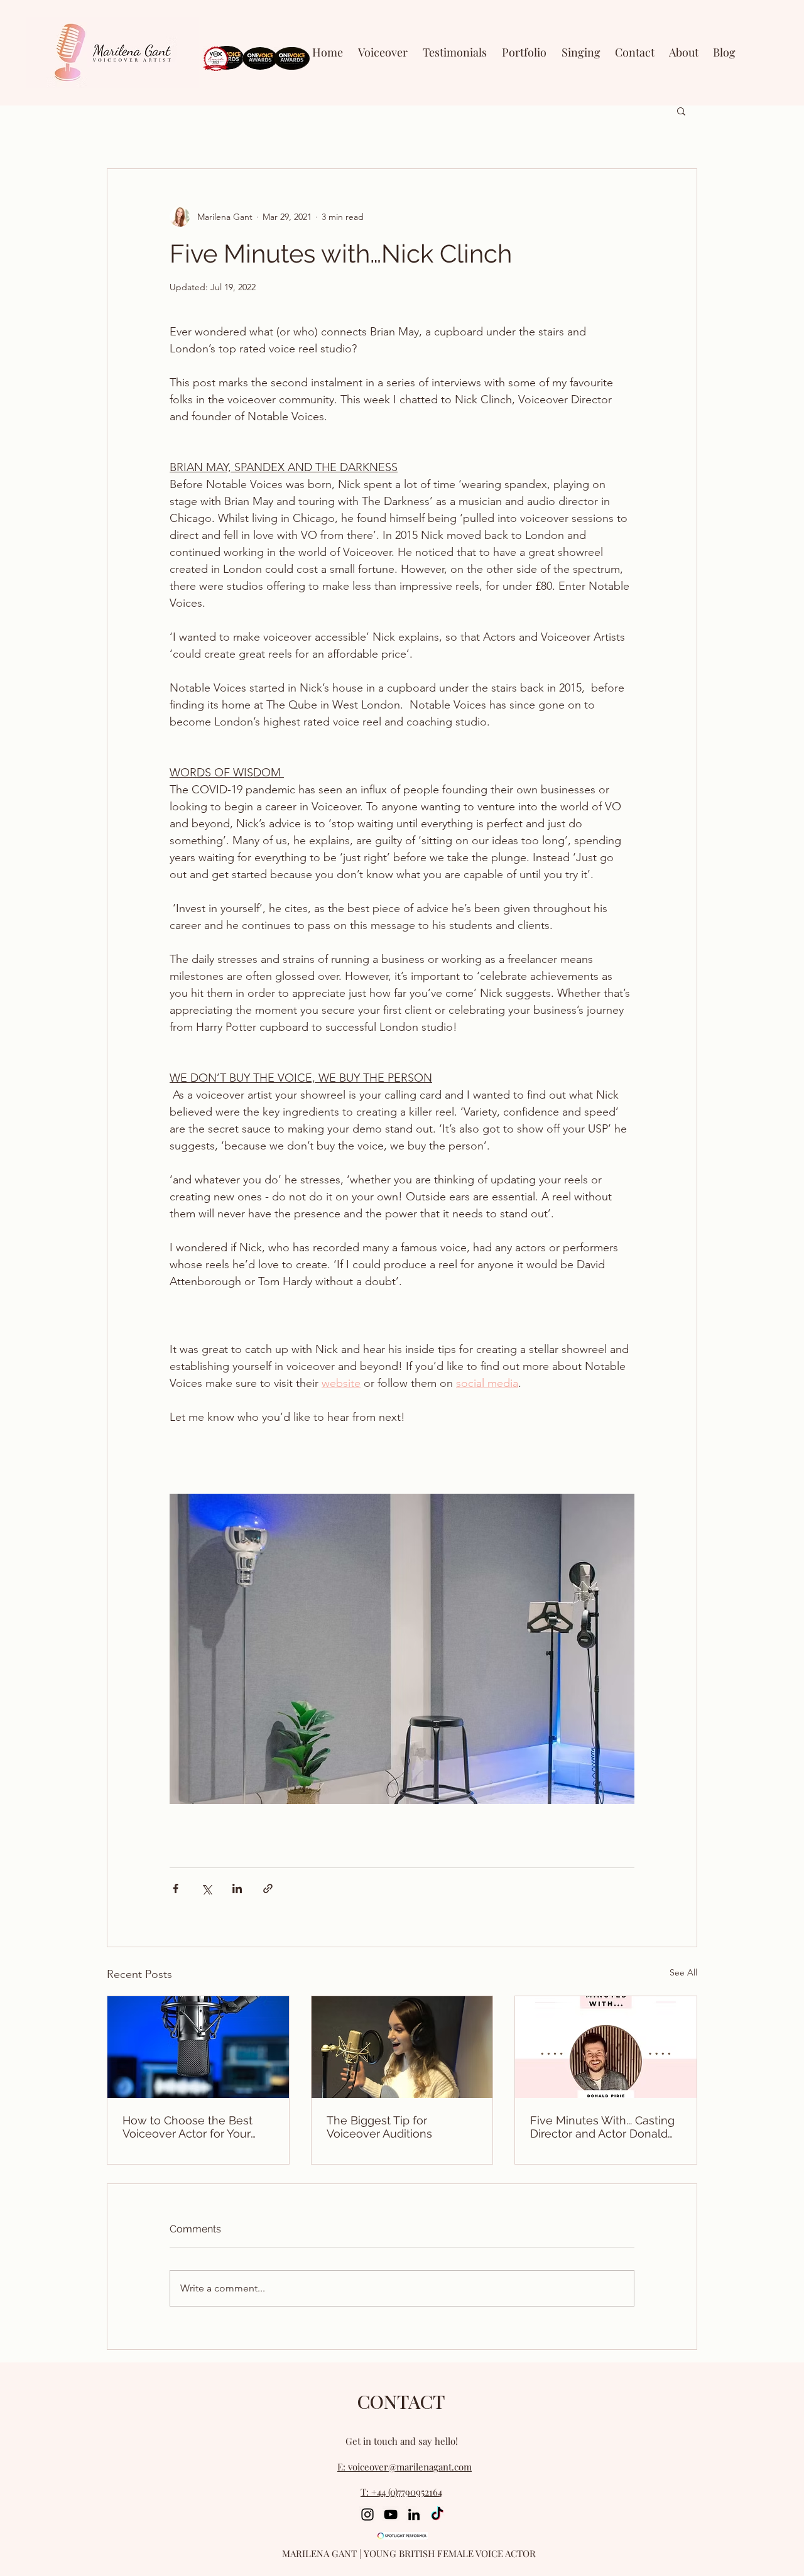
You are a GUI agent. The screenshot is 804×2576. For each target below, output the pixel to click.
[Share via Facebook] (176, 1889)
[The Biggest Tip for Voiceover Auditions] (402, 2047)
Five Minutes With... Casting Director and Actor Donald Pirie (602, 2127)
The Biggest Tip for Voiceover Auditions (379, 2127)
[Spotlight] (403, 2536)
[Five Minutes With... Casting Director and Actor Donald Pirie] (606, 2047)
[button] (524, 52)
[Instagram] (367, 2514)
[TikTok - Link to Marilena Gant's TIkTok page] (437, 2514)
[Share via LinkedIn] (237, 1889)
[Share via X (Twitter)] (206, 1889)
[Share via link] (268, 1889)
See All (683, 1972)
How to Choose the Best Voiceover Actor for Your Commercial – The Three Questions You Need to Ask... (198, 2127)
